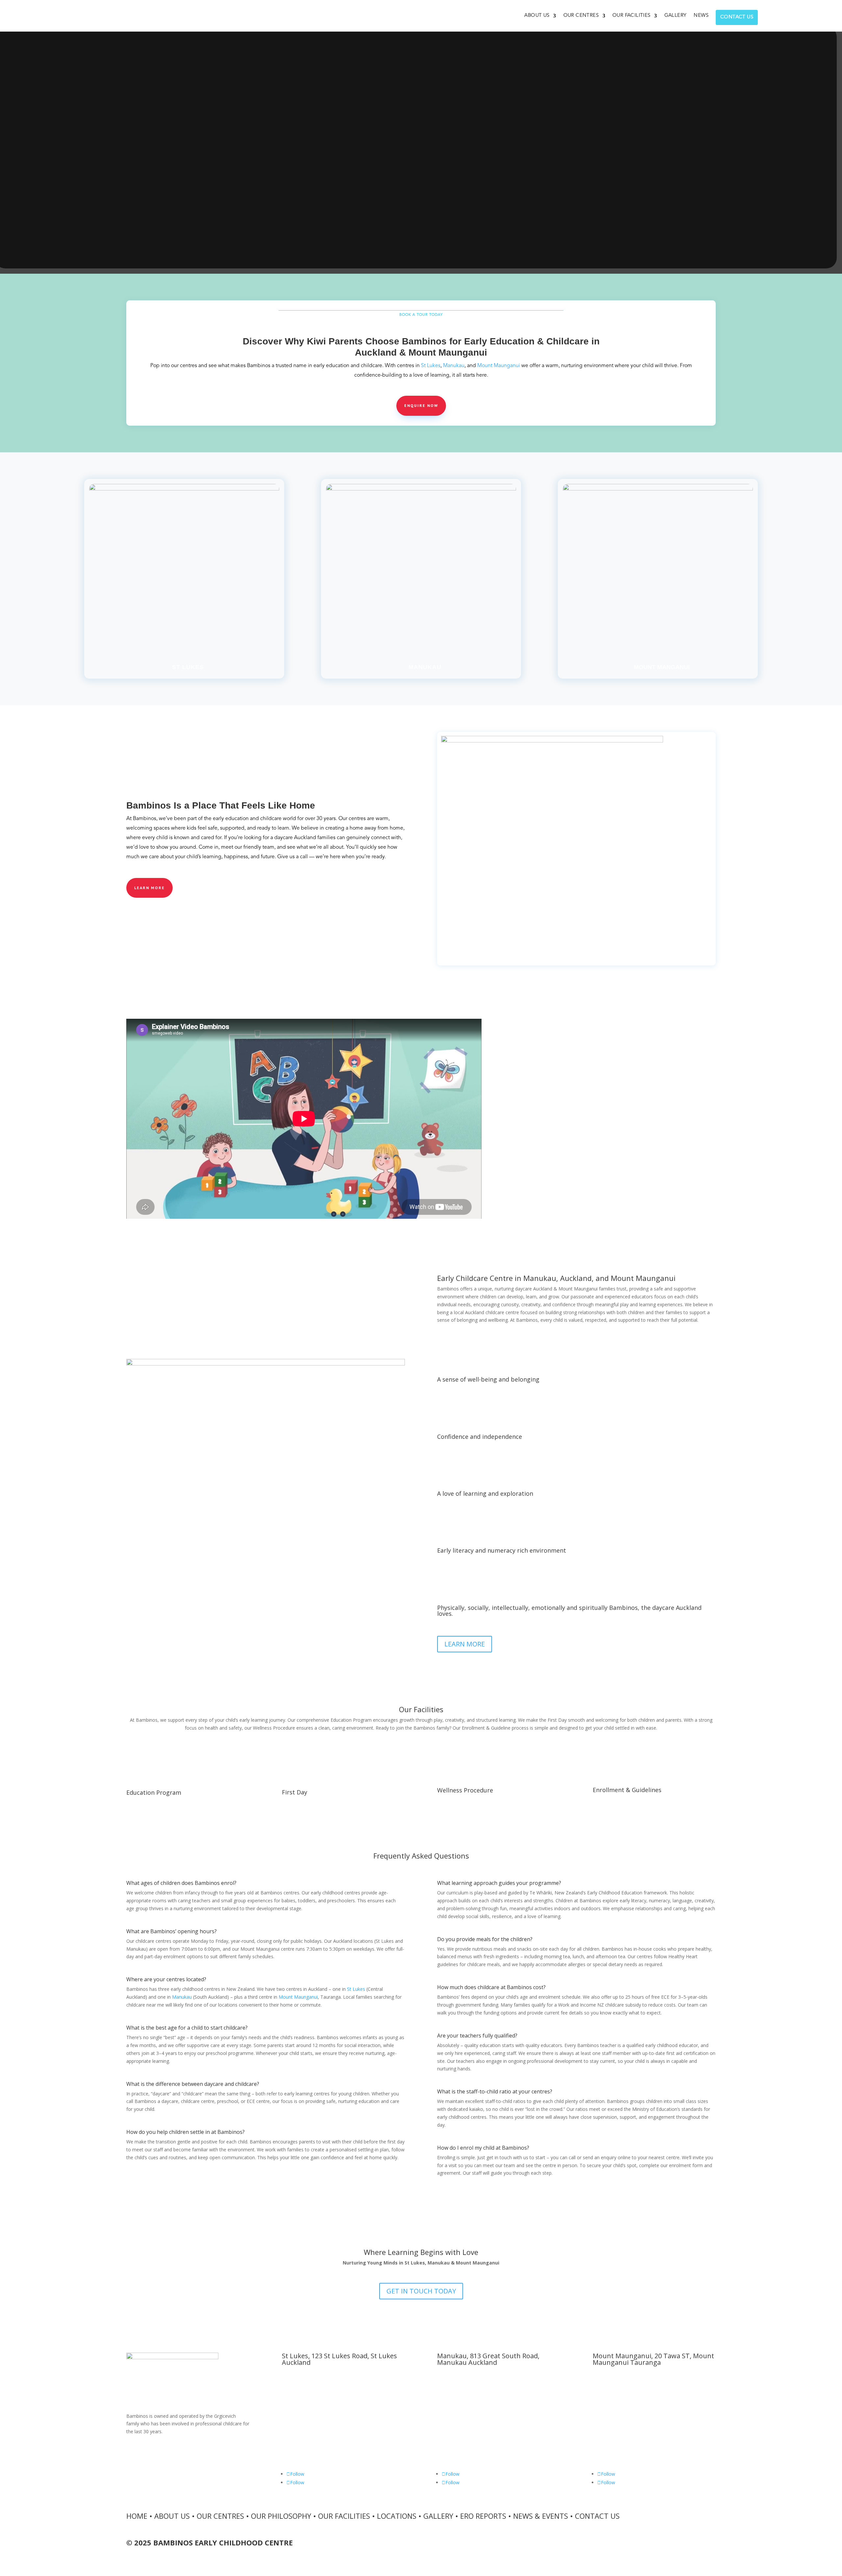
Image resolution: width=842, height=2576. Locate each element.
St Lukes (431, 366)
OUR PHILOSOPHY (281, 2516)
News (701, 16)
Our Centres (581, 16)
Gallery (676, 16)
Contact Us (737, 17)
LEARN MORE (149, 888)
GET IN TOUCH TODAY (421, 2291)
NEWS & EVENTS (541, 2516)
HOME (137, 2516)
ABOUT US (172, 2516)
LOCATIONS (397, 2516)
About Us (537, 16)
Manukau (454, 366)
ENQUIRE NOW (421, 405)
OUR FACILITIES (344, 2516)
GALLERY (438, 2516)
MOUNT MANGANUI (662, 667)
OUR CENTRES (220, 2516)
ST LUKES (188, 667)
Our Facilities (631, 16)
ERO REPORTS (483, 2516)
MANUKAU (425, 667)
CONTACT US (597, 2516)
